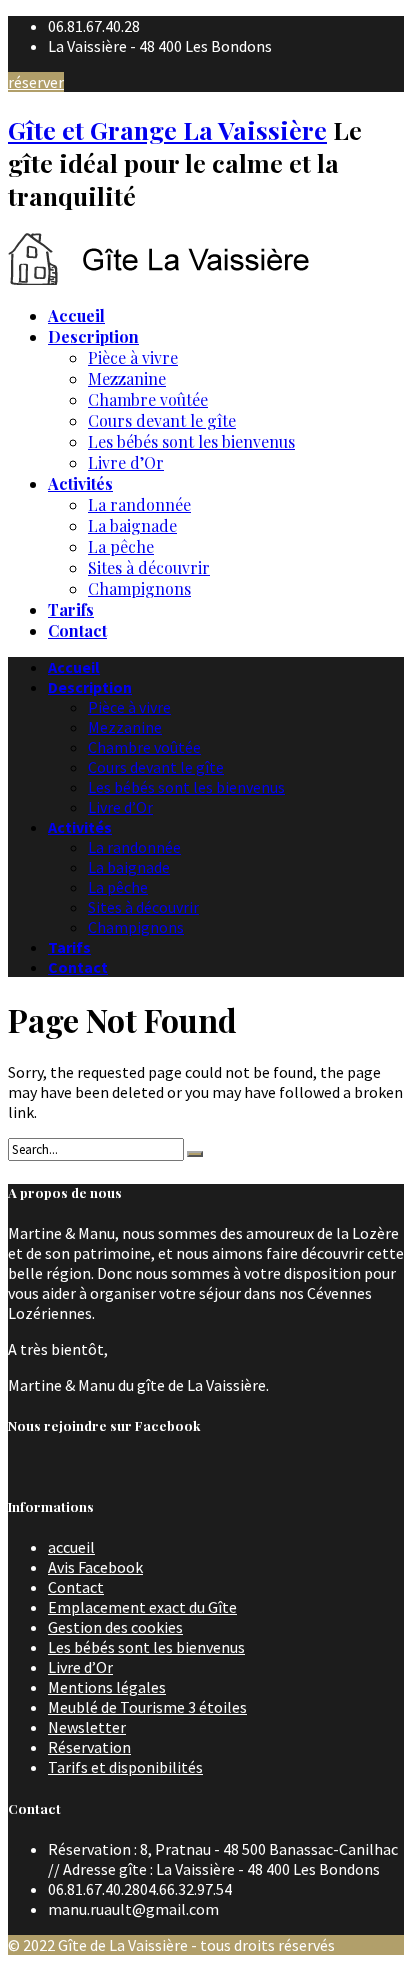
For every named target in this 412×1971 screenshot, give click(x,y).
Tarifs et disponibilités (125, 1767)
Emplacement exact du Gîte (142, 1607)
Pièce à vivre (133, 357)
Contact (76, 1587)
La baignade (132, 525)
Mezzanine (127, 378)
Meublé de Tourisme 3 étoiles (147, 1707)
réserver (36, 82)
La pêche (121, 546)
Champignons (139, 588)
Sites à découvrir (149, 567)
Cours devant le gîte (162, 420)
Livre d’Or (126, 462)
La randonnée (139, 504)
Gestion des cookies (115, 1627)
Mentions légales (107, 1687)
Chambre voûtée (148, 399)
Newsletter (87, 1727)
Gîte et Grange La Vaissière (167, 129)
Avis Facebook (95, 1567)
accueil (71, 1547)
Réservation (89, 1747)
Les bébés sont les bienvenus (191, 441)
